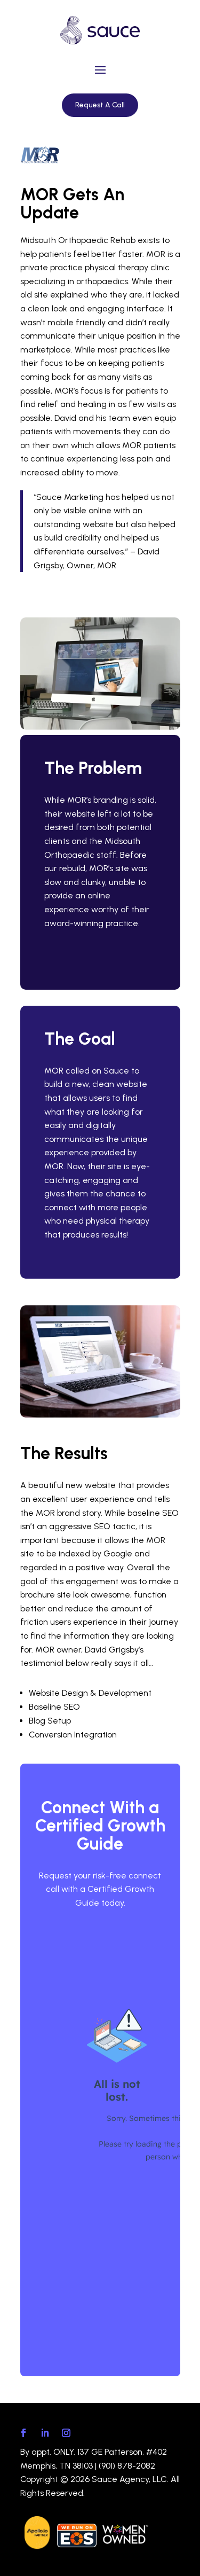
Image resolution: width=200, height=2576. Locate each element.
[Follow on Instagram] (66, 2433)
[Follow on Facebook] (23, 2433)
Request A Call (100, 105)
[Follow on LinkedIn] (45, 2433)
